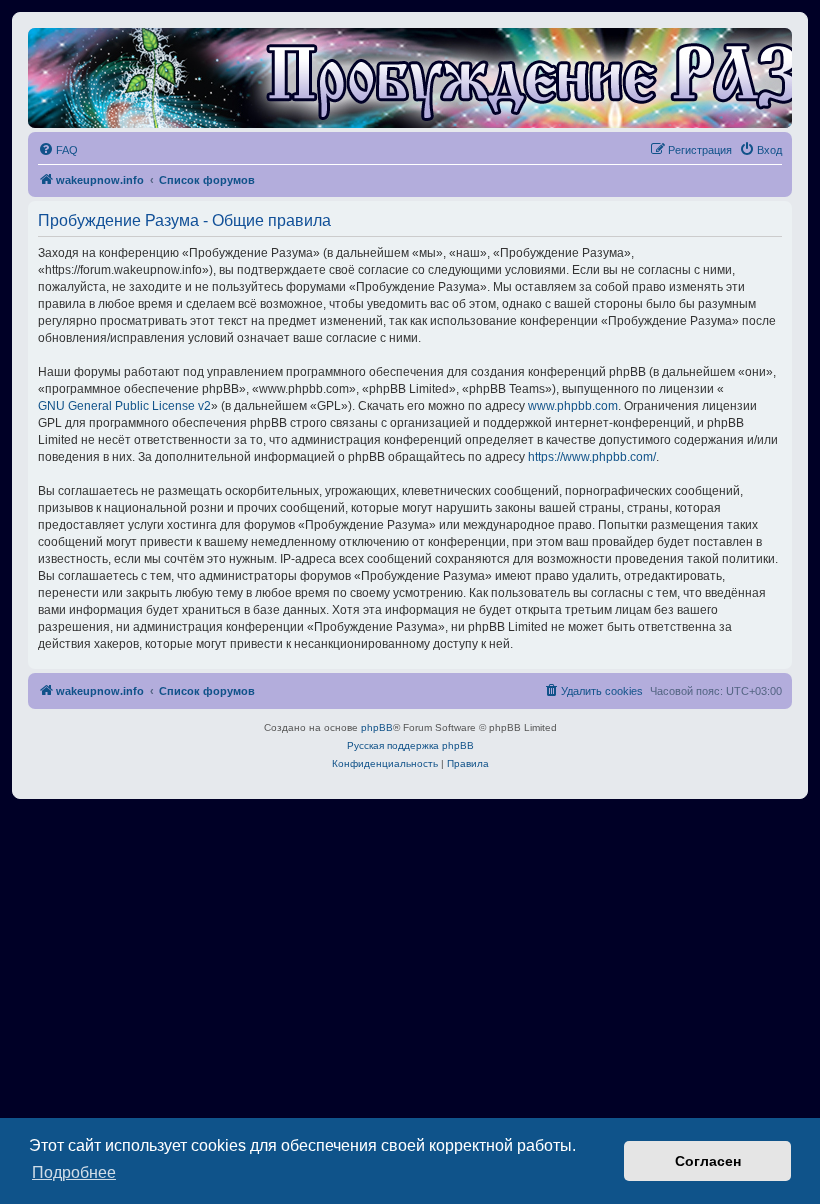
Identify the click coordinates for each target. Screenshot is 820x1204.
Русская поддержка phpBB (410, 745)
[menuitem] (58, 150)
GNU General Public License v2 (124, 406)
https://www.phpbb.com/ (592, 457)
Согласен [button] (708, 1161)
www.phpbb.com (573, 406)
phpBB (377, 727)
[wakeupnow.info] (410, 78)
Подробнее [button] (74, 1172)
